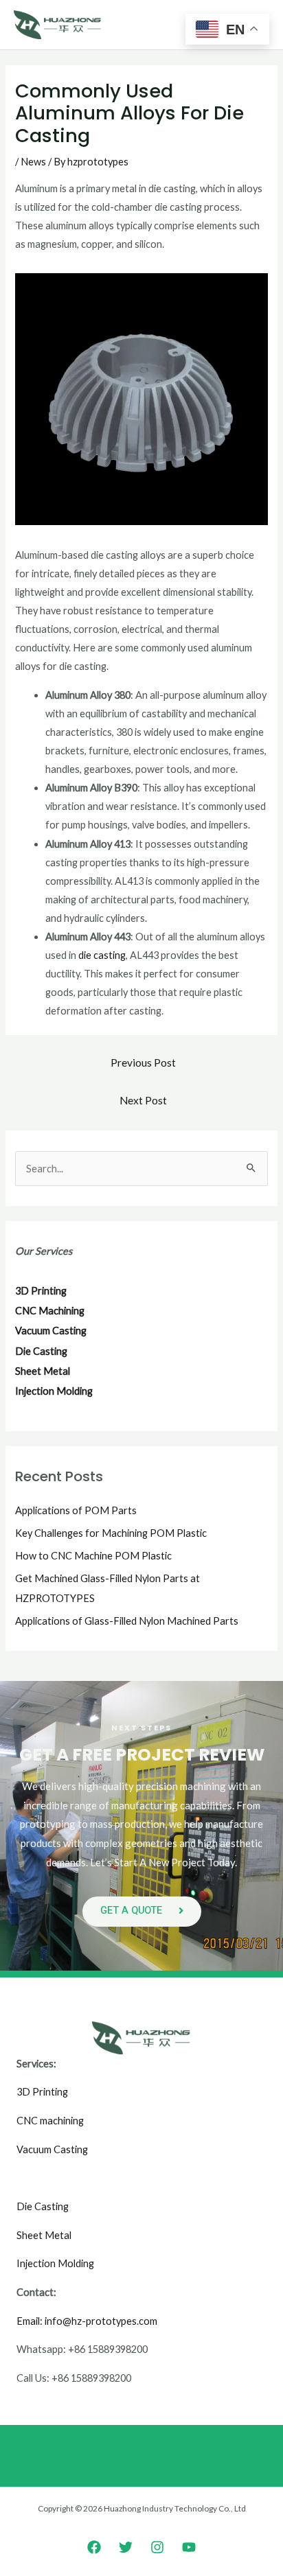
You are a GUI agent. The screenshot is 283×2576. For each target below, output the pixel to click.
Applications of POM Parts (76, 1510)
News (33, 162)
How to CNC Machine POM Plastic (93, 1556)
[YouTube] (189, 2547)
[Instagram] (157, 2547)
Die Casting (43, 2206)
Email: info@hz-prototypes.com (87, 2321)
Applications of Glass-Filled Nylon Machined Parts (127, 1621)
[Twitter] (126, 2547)
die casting (102, 955)
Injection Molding (55, 2263)
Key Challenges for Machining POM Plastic (111, 1533)
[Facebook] (94, 2547)
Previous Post (143, 1063)
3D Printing (42, 2092)
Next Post (143, 1100)
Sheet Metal (44, 2235)
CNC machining (50, 2121)
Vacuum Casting (52, 2149)
